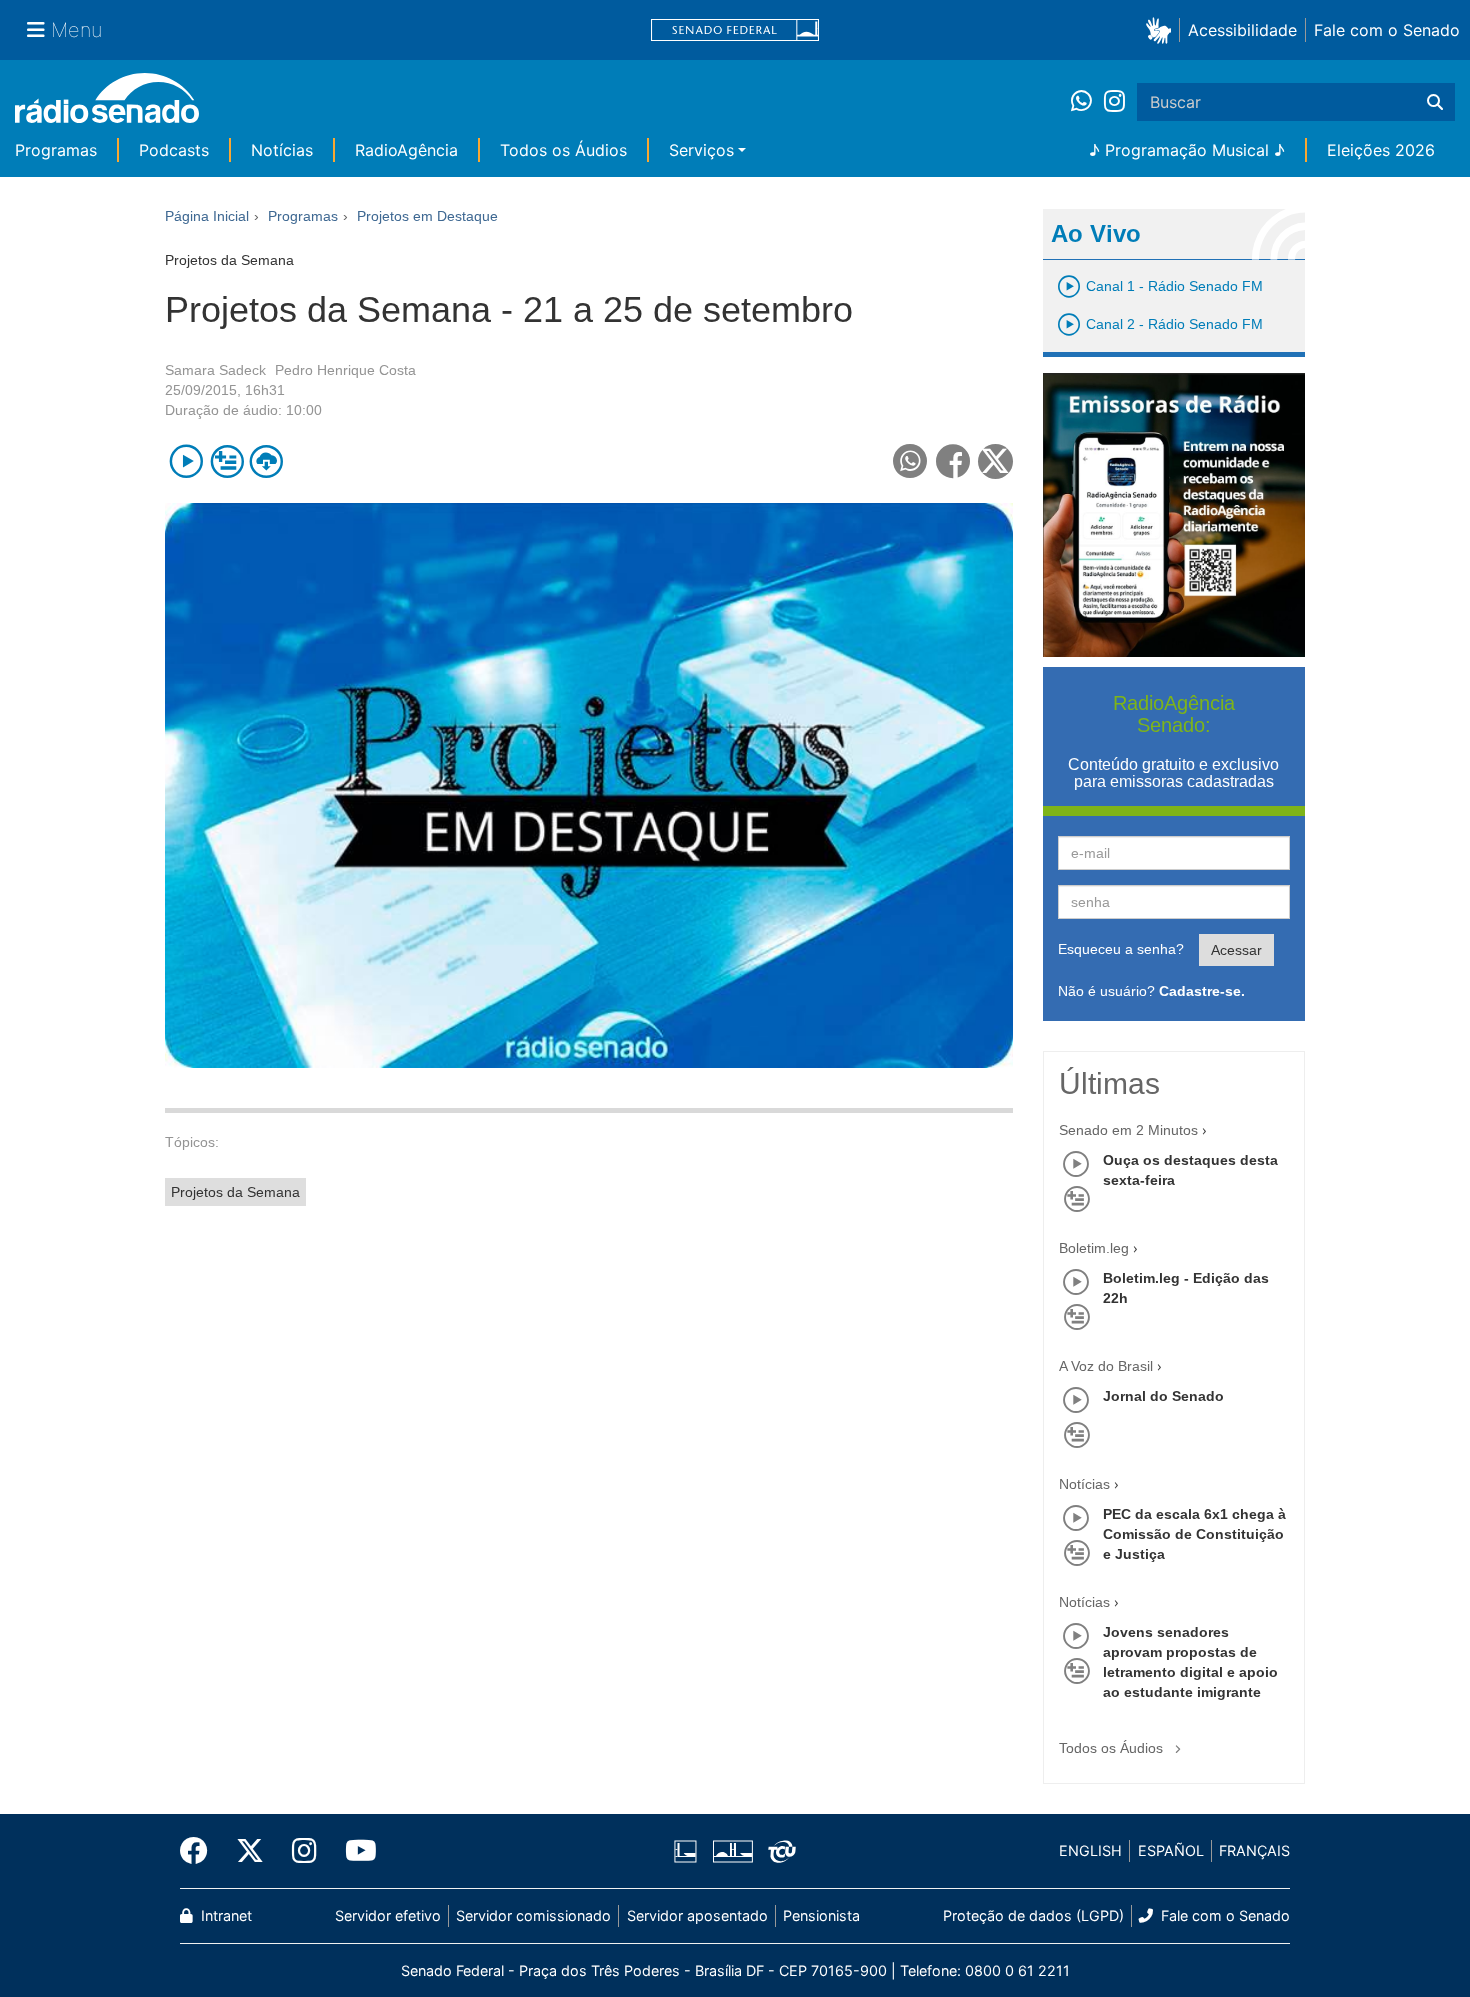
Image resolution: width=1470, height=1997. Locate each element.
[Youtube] (354, 1851)
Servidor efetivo (388, 1915)
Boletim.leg (1094, 1248)
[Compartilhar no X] (995, 461)
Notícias (282, 150)
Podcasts (174, 150)
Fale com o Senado (1387, 30)
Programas (56, 150)
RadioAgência (406, 150)
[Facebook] (201, 1851)
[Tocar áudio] (186, 461)
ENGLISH (1090, 1850)
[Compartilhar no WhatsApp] (910, 461)
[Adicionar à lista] (226, 461)
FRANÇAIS (1254, 1850)
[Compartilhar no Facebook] (953, 461)
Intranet (224, 1915)
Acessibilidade (1242, 30)
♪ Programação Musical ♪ (1187, 150)
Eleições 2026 (1381, 150)
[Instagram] (1114, 102)
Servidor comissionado (533, 1915)
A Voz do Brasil (1106, 1366)
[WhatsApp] (1087, 102)
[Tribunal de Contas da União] (778, 1851)
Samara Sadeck (215, 370)
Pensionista (821, 1915)
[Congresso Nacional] (732, 1851)
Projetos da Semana (235, 1192)
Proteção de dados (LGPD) (1033, 1915)
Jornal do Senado (1163, 1396)
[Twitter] (250, 1851)
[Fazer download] (266, 461)
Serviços (701, 150)
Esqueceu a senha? (1121, 949)
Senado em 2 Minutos (1128, 1130)
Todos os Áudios (563, 150)
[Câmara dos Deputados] (689, 1851)
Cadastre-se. (1202, 991)
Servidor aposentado (697, 1915)
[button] (1162, 29)
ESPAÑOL (1171, 1850)
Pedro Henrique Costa (345, 370)
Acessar (1236, 950)
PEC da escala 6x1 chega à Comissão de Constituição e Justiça (1194, 1534)
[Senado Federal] (735, 30)
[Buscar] (1435, 102)
